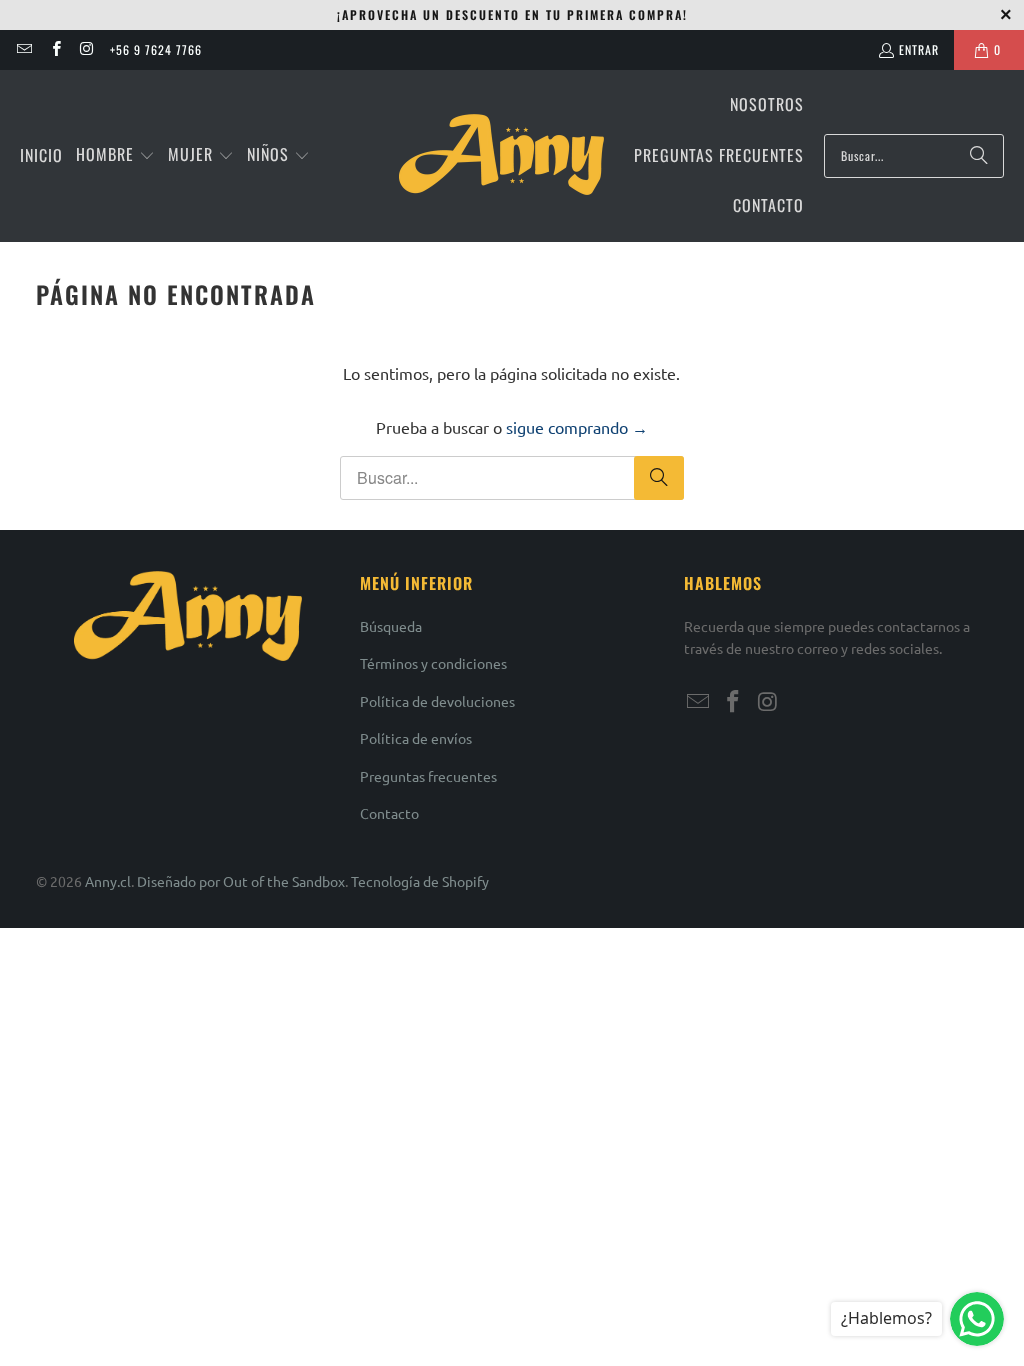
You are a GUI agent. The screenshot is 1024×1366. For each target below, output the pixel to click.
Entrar (919, 49)
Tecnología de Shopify (420, 881)
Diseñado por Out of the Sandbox (241, 881)
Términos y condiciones (433, 663)
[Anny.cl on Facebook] (54, 49)
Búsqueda (391, 626)
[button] (115, 156)
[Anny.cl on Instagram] (86, 49)
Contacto (389, 813)
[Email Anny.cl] (23, 49)
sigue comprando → (577, 427)
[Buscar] (979, 156)
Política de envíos (416, 738)
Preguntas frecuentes (428, 776)
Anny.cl (108, 881)
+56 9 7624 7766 (156, 49)
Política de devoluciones (437, 701)
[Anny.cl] (501, 156)
